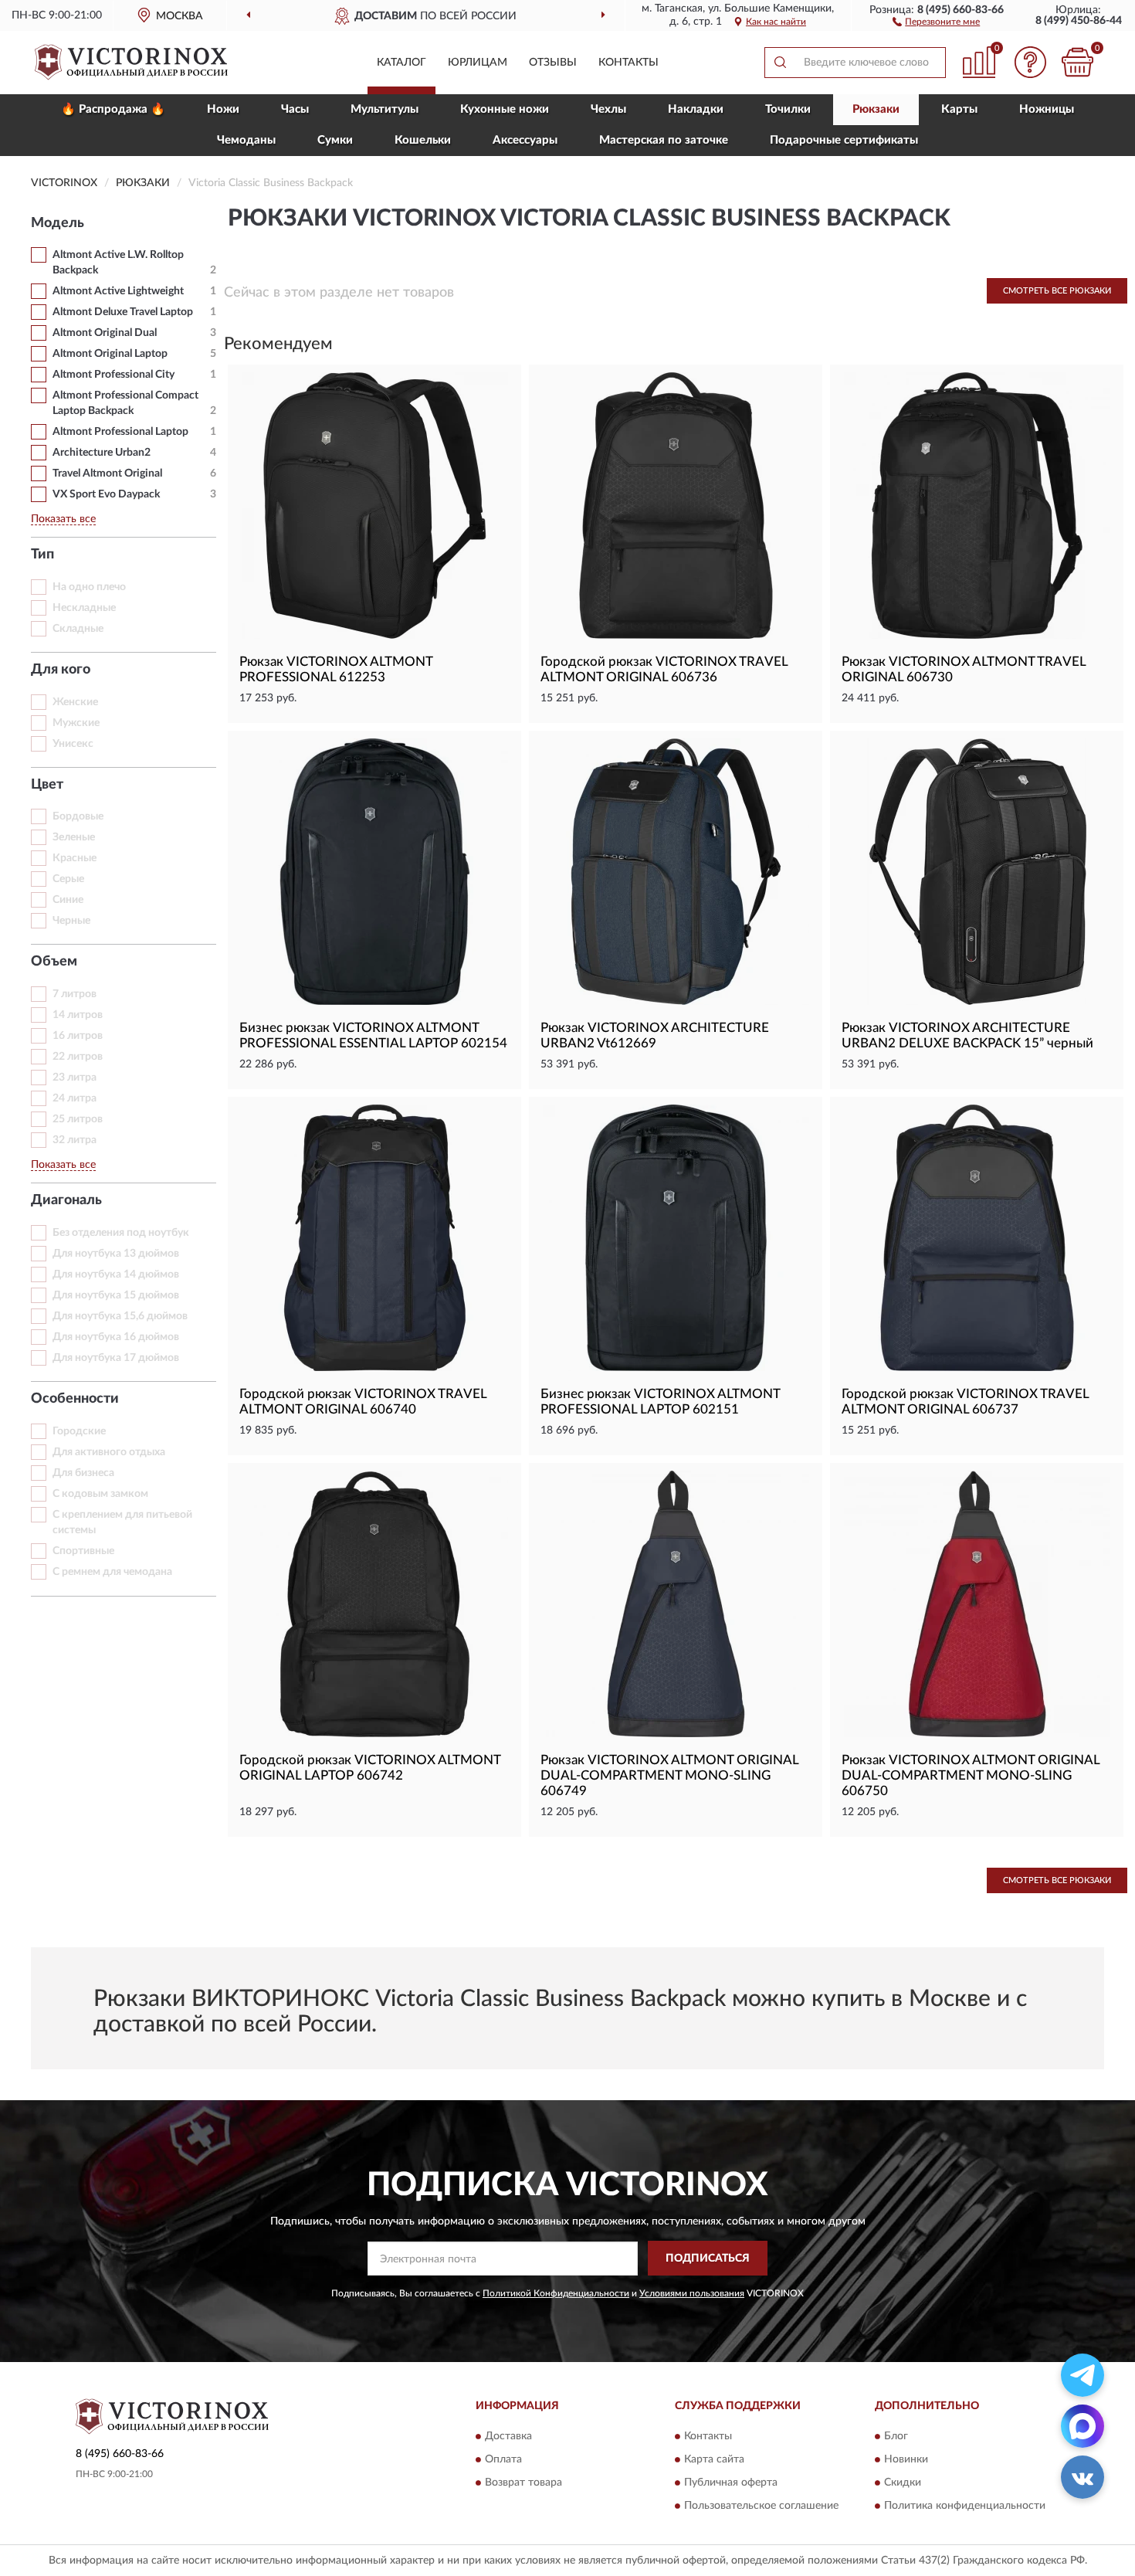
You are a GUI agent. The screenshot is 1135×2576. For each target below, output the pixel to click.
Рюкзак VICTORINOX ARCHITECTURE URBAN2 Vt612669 (655, 1035)
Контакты (628, 63)
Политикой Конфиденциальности (556, 2293)
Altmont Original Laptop (110, 354)
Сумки (335, 140)
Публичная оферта (731, 2483)
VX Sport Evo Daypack (106, 494)
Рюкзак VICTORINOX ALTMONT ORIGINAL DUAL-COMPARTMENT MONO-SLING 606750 (971, 1775)
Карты (959, 109)
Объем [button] (54, 962)
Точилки (788, 109)
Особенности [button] (75, 1399)
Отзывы (553, 63)
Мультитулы (385, 109)
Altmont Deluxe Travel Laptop (123, 312)
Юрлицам (478, 63)
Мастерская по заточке (664, 140)
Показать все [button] (63, 519)
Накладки (696, 109)
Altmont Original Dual (105, 333)
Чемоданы (246, 140)
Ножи (223, 109)
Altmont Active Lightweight (118, 291)
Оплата (503, 2459)
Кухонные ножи (505, 109)
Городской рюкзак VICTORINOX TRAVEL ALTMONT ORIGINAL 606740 (363, 1402)
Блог (896, 2436)
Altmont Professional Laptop (120, 432)
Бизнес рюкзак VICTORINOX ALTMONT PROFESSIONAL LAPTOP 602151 (660, 1402)
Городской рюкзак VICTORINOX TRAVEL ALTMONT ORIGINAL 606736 (664, 669)
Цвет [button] (47, 785)
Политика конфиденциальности (965, 2506)
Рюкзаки (876, 109)
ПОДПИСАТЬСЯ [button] (708, 2259)
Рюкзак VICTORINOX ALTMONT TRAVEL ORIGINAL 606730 (964, 669)
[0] (1077, 62)
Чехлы (608, 109)
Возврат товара (523, 2483)
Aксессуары (525, 140)
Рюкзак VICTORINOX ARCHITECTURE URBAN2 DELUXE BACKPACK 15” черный (967, 1035)
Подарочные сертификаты (844, 140)
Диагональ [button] (66, 1200)
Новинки (906, 2459)
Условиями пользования (692, 2293)
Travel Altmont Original (107, 473)
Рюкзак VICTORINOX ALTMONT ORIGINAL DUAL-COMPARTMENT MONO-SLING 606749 (669, 1775)
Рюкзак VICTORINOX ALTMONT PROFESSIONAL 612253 (336, 669)
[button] (936, 21)
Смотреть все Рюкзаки (1057, 291)
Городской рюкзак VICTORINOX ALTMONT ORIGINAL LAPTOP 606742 (370, 1768)
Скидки (903, 2483)
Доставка (508, 2436)
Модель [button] (58, 223)
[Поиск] (780, 63)
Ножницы (1047, 109)
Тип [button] (42, 555)
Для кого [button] (61, 670)
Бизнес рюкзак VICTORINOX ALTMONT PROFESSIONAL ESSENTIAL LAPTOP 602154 (373, 1035)
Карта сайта (714, 2459)
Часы (295, 109)
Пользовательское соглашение (761, 2506)
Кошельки (423, 140)
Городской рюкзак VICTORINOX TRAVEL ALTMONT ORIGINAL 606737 (965, 1402)
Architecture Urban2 (102, 453)
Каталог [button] (401, 63)
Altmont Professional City (113, 375)
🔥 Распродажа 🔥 (113, 109)
